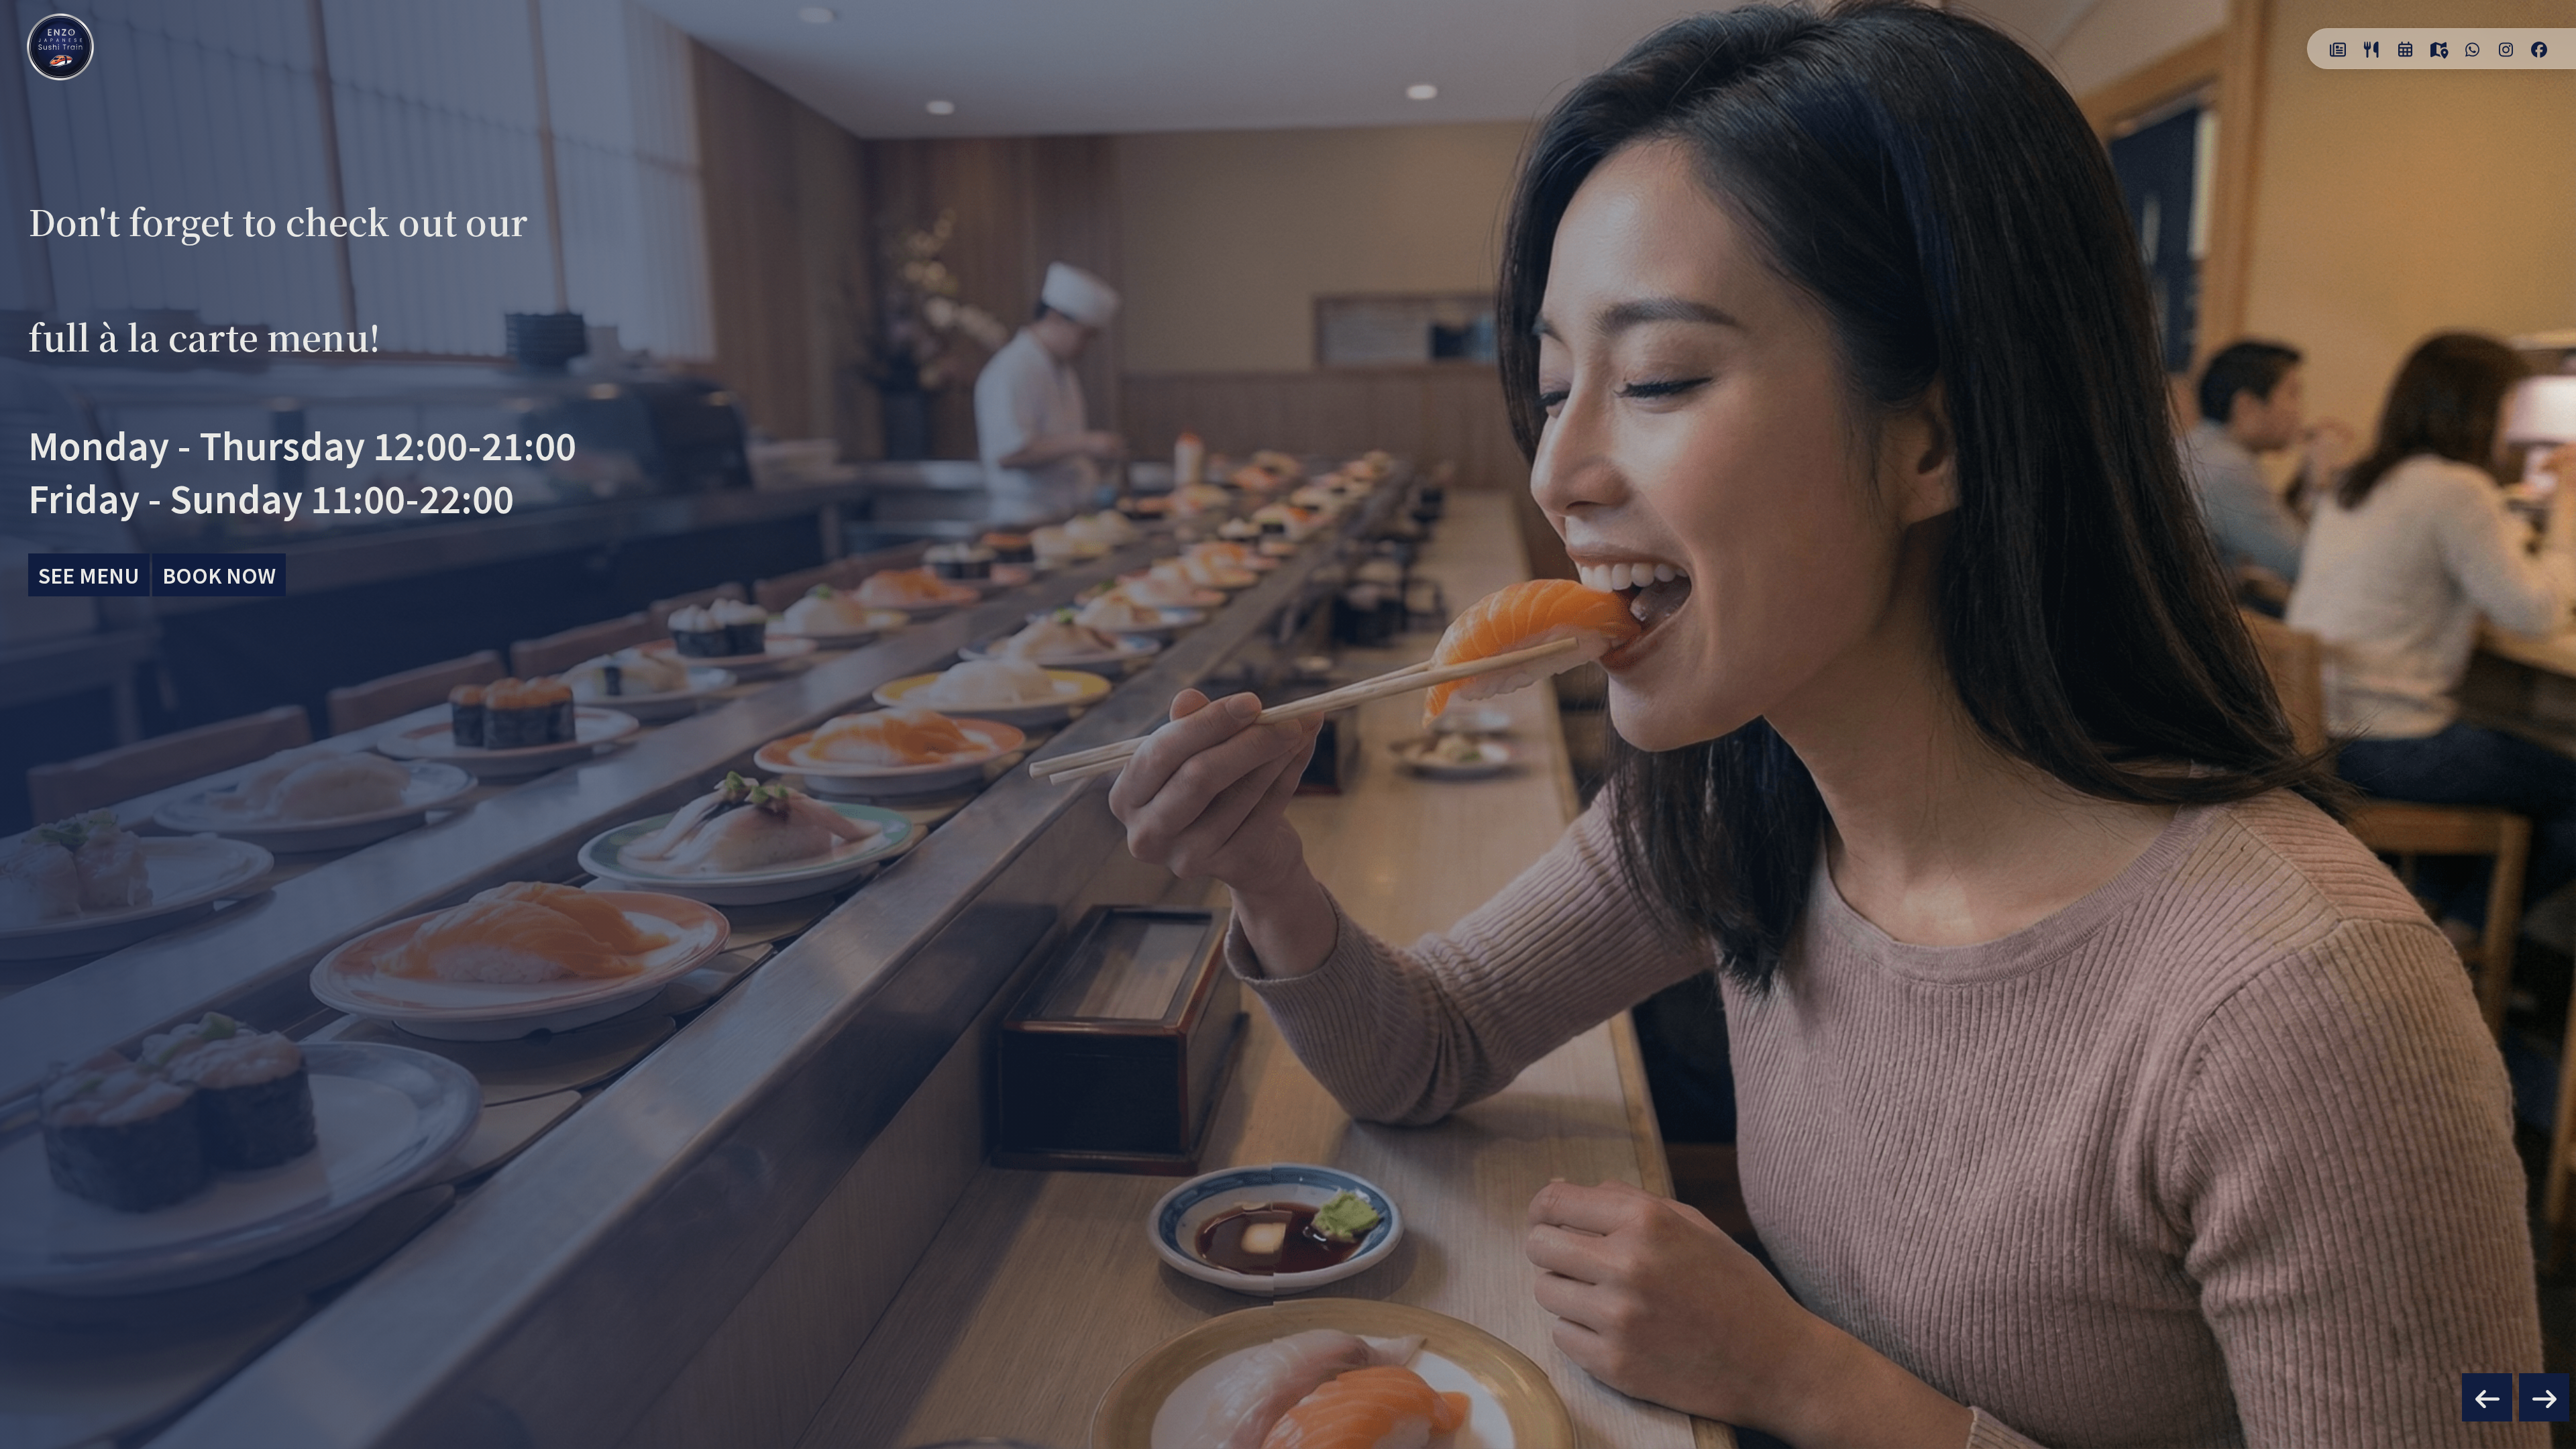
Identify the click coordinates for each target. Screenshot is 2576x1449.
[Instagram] (2506, 49)
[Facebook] (2539, 49)
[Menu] (2371, 49)
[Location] (2438, 49)
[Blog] (2338, 49)
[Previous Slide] (2487, 1397)
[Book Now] (2405, 49)
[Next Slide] (2544, 1397)
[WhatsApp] (2472, 49)
